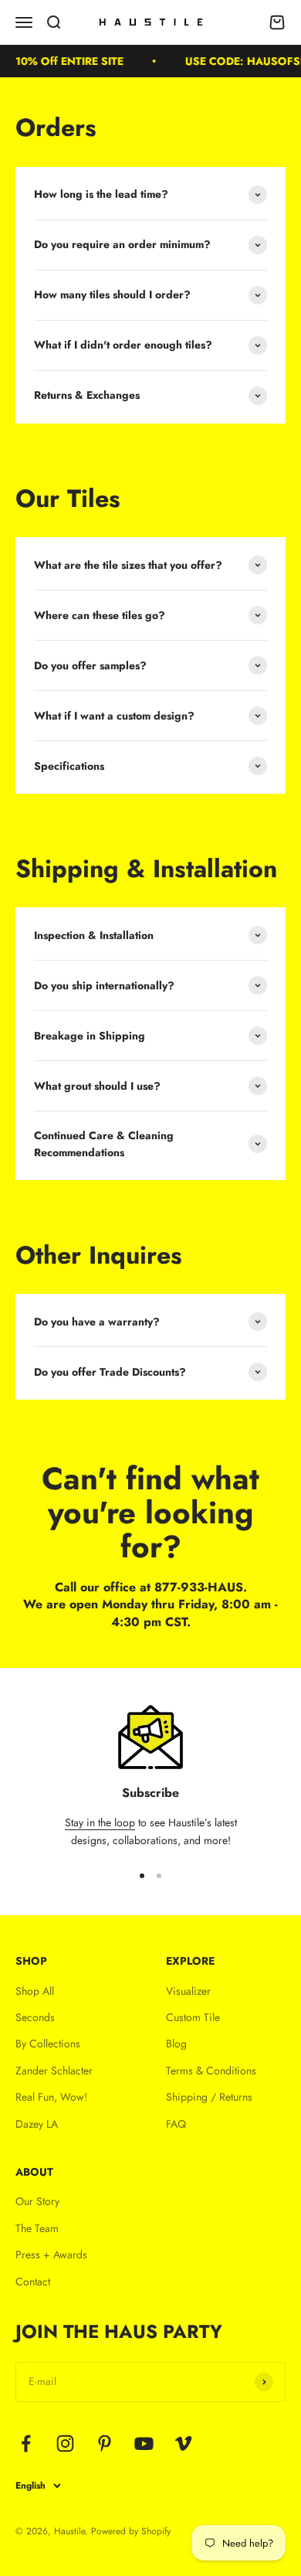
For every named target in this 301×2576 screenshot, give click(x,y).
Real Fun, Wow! (51, 2097)
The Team (37, 2228)
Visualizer (188, 1991)
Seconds (35, 2017)
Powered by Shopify (131, 2531)
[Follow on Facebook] (26, 2443)
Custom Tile (193, 2017)
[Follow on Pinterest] (105, 2443)
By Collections (48, 2043)
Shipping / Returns (209, 2097)
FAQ (176, 2124)
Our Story (37, 2201)
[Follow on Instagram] (65, 2443)
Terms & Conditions (211, 2071)
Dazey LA (37, 2124)
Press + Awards (51, 2254)
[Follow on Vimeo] (183, 2443)
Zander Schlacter (54, 2071)
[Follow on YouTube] (144, 2443)
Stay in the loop (100, 1822)
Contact (33, 2282)
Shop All (35, 1991)
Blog (176, 2043)
